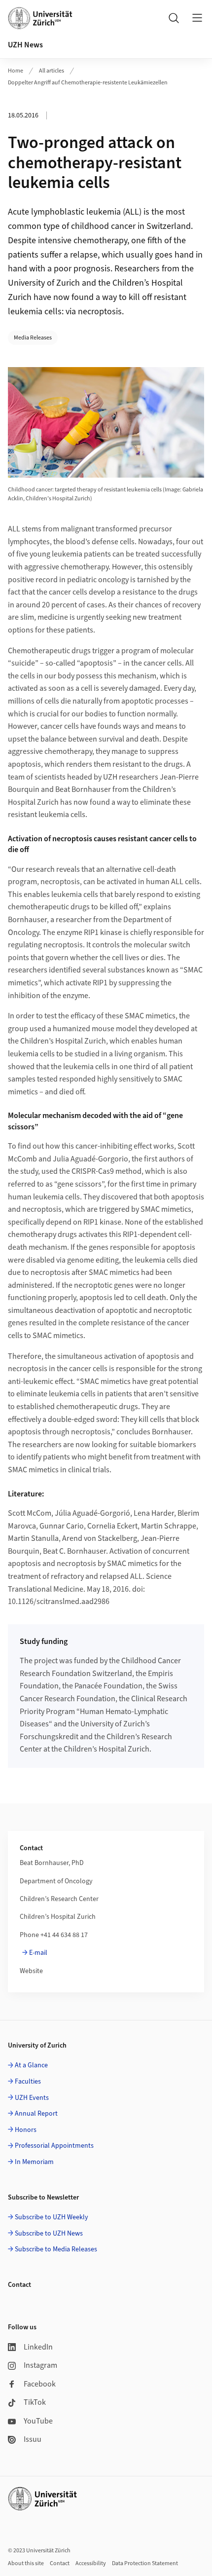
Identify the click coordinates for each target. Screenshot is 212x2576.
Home (16, 71)
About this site (26, 2563)
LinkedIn (38, 2347)
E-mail (38, 1953)
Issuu (33, 2439)
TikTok (35, 2402)
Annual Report (36, 2114)
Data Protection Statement (145, 2563)
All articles (52, 71)
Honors (26, 2130)
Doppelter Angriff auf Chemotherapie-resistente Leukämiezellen (88, 83)
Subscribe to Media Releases (56, 2249)
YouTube (38, 2421)
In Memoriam (34, 2162)
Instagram (40, 2365)
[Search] (174, 18)
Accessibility (91, 2563)
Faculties (28, 2082)
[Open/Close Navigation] (197, 18)
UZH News (25, 45)
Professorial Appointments (54, 2146)
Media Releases (33, 338)
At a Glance (31, 2065)
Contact (60, 2563)
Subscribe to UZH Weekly (52, 2217)
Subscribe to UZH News (49, 2234)
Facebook (40, 2384)
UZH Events (32, 2098)
